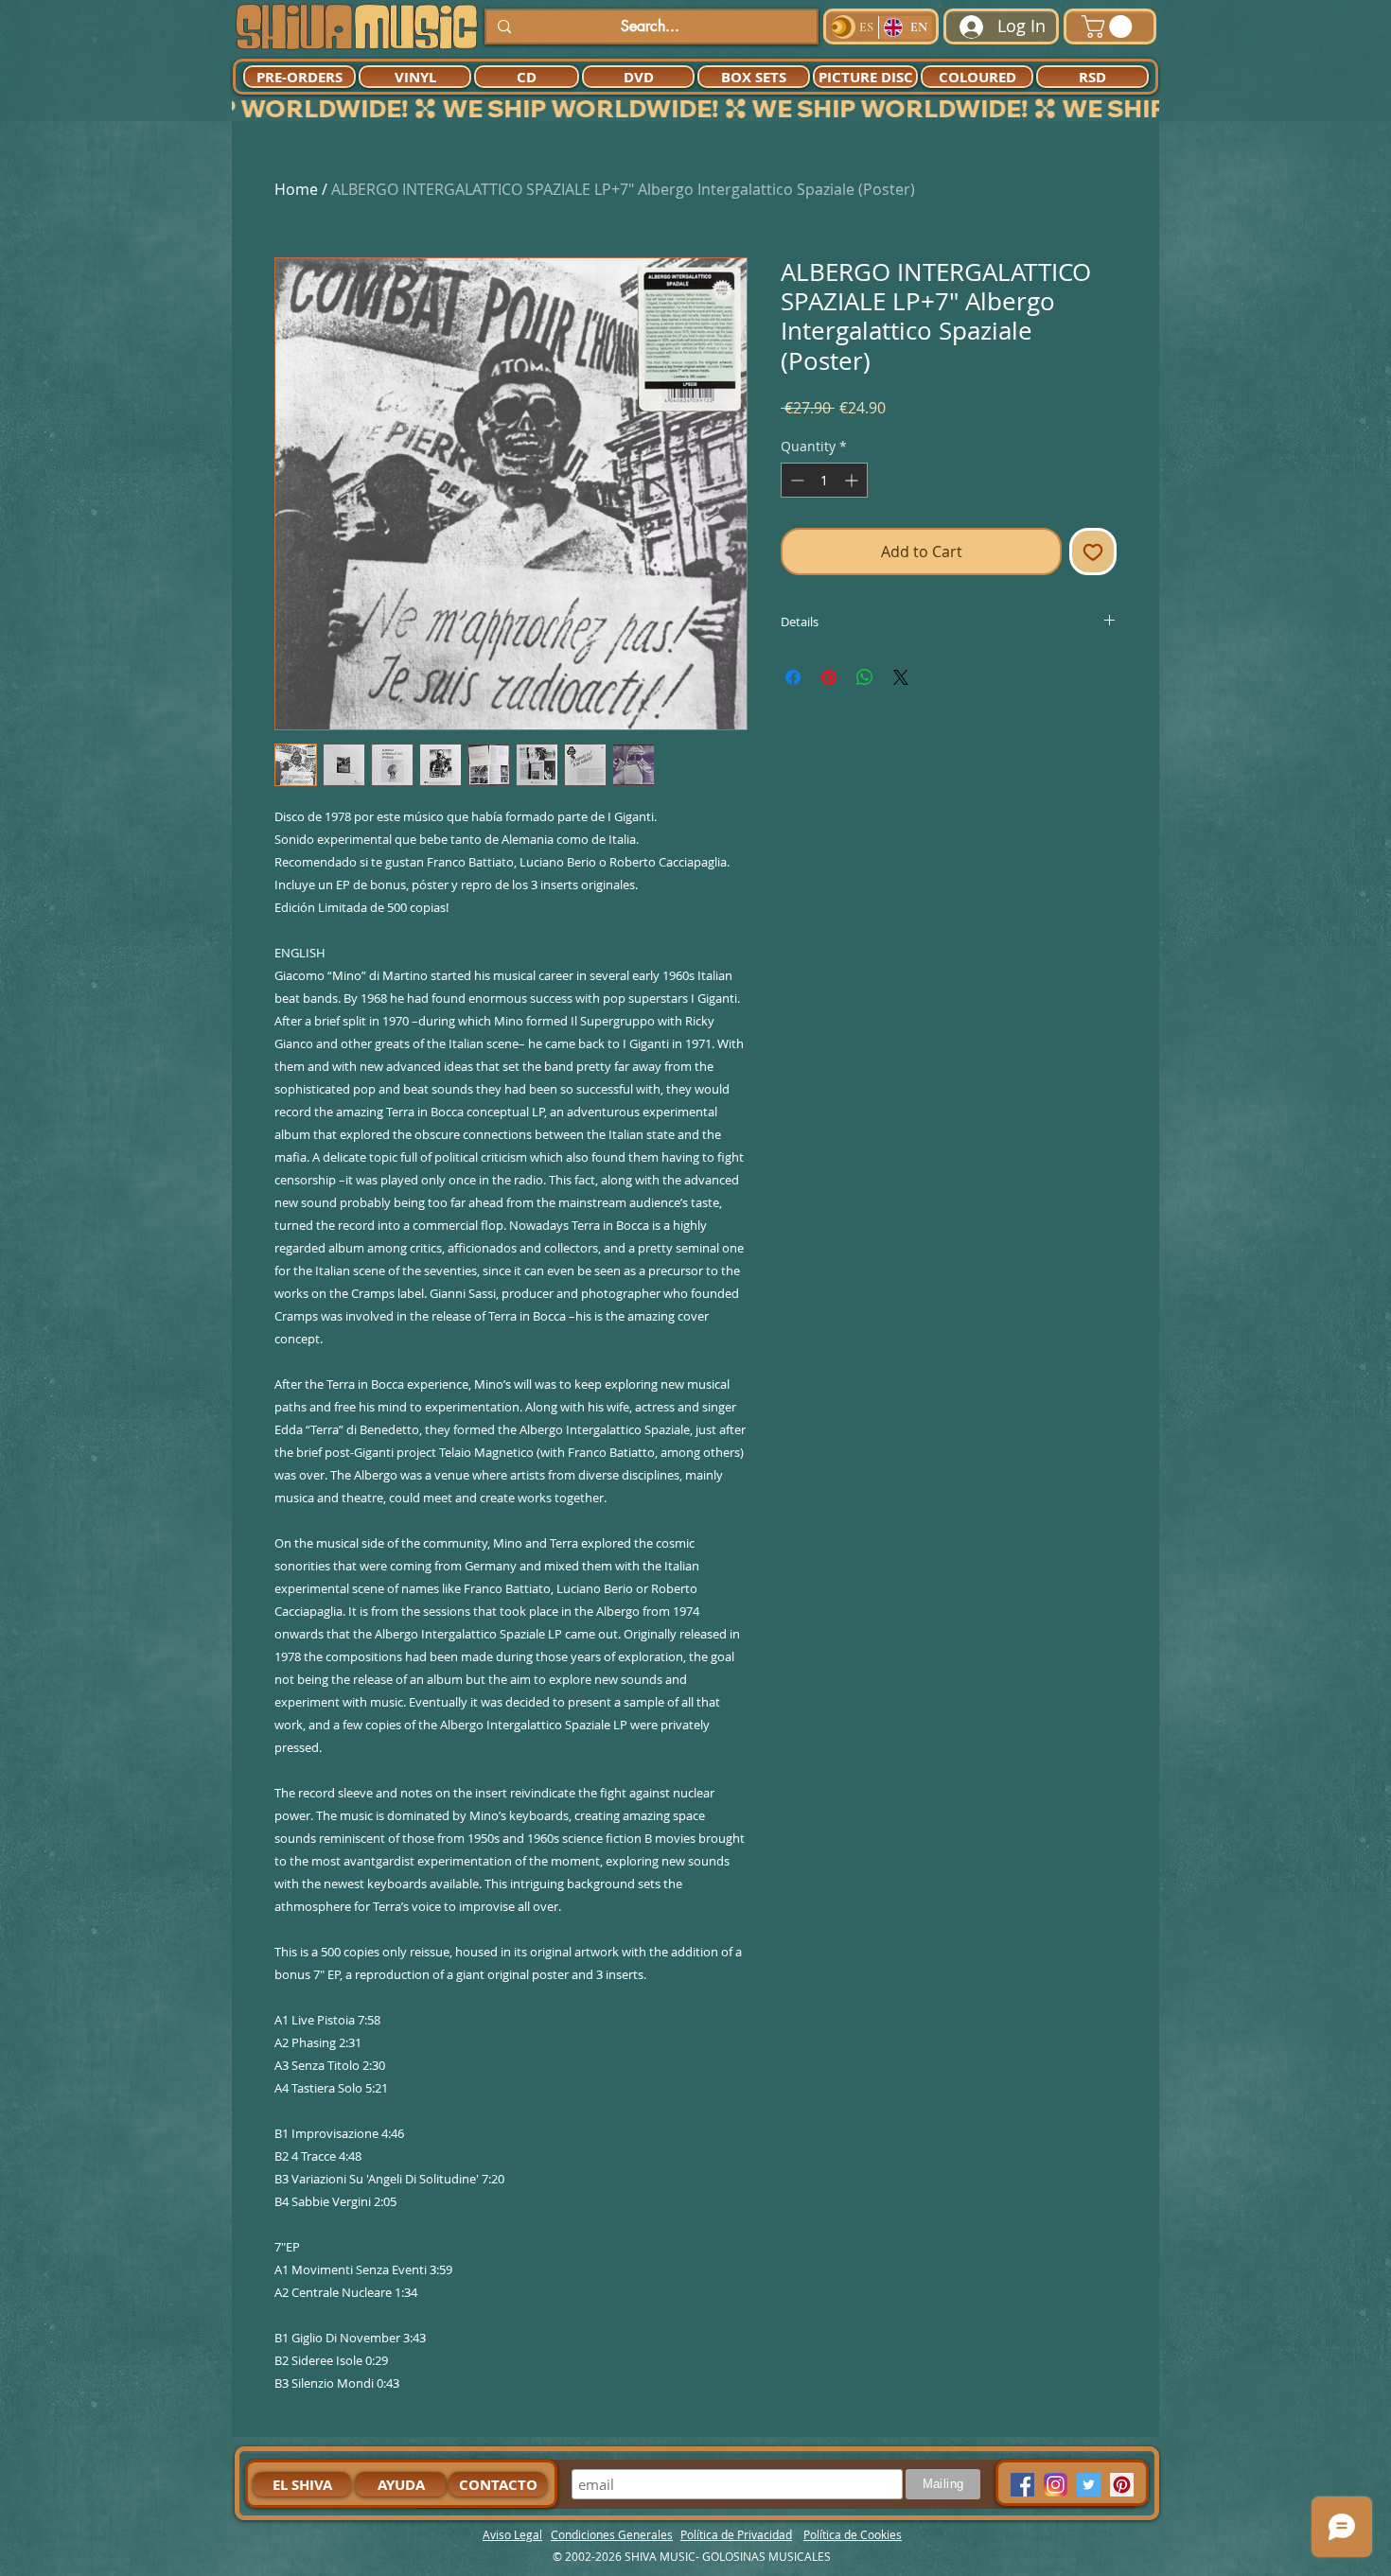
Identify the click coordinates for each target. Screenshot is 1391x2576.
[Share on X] (901, 677)
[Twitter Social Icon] (1089, 2485)
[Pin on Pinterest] (829, 677)
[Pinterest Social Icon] (1122, 2485)
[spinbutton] (824, 480)
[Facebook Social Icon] (1022, 2485)
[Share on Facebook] (793, 677)
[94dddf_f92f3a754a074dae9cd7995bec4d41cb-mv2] (1056, 2485)
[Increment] (853, 480)
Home (296, 189)
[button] (1109, 26)
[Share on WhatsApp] (865, 677)
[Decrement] (795, 480)
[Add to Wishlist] (1093, 552)
